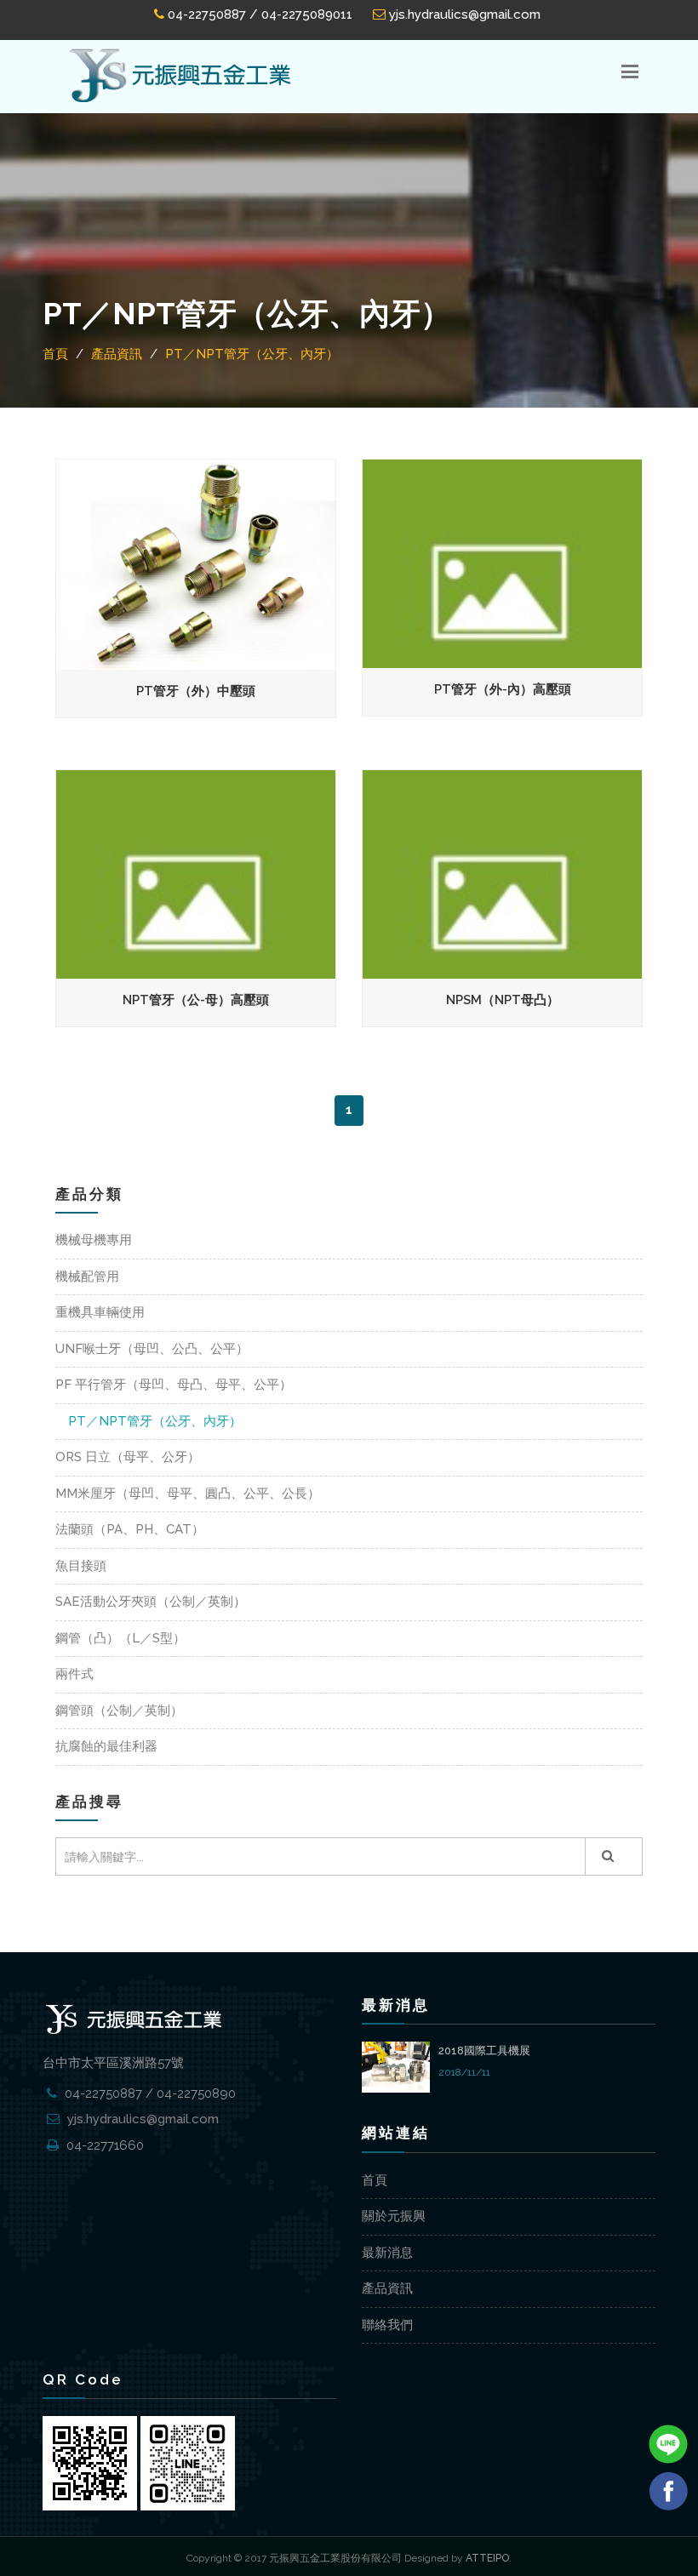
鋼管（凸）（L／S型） (120, 1638)
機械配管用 (87, 1277)
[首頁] (180, 76)
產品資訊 (387, 2288)
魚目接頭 (81, 1566)
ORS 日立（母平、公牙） (128, 1457)
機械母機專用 (94, 1240)
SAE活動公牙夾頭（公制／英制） (151, 1602)
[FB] (668, 2490)
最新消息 (387, 2253)
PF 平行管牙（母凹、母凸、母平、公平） (174, 1385)
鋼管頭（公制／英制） (119, 1711)
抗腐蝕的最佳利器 (106, 1746)
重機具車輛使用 (100, 1312)
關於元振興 (394, 2216)
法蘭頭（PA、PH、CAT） (130, 1529)
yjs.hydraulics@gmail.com (463, 14)
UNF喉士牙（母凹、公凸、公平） (152, 1349)
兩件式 (74, 1674)
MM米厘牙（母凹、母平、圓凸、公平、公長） (188, 1494)
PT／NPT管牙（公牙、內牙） (155, 1421)
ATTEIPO (487, 2558)
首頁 (375, 2180)
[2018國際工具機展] (396, 2065)
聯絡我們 (387, 2325)
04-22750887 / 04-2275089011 (258, 14)
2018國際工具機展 (484, 2051)
